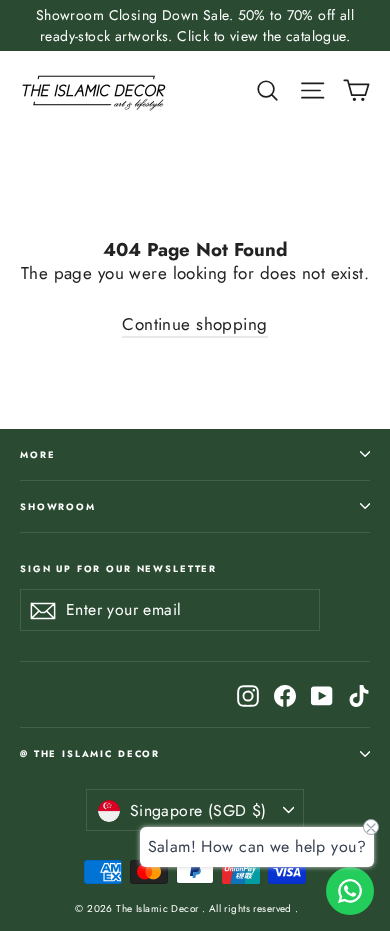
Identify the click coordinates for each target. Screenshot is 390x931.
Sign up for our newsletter (118, 568)
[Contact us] (350, 891)
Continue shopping (194, 324)
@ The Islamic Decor (90, 753)
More (37, 454)
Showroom (58, 506)
